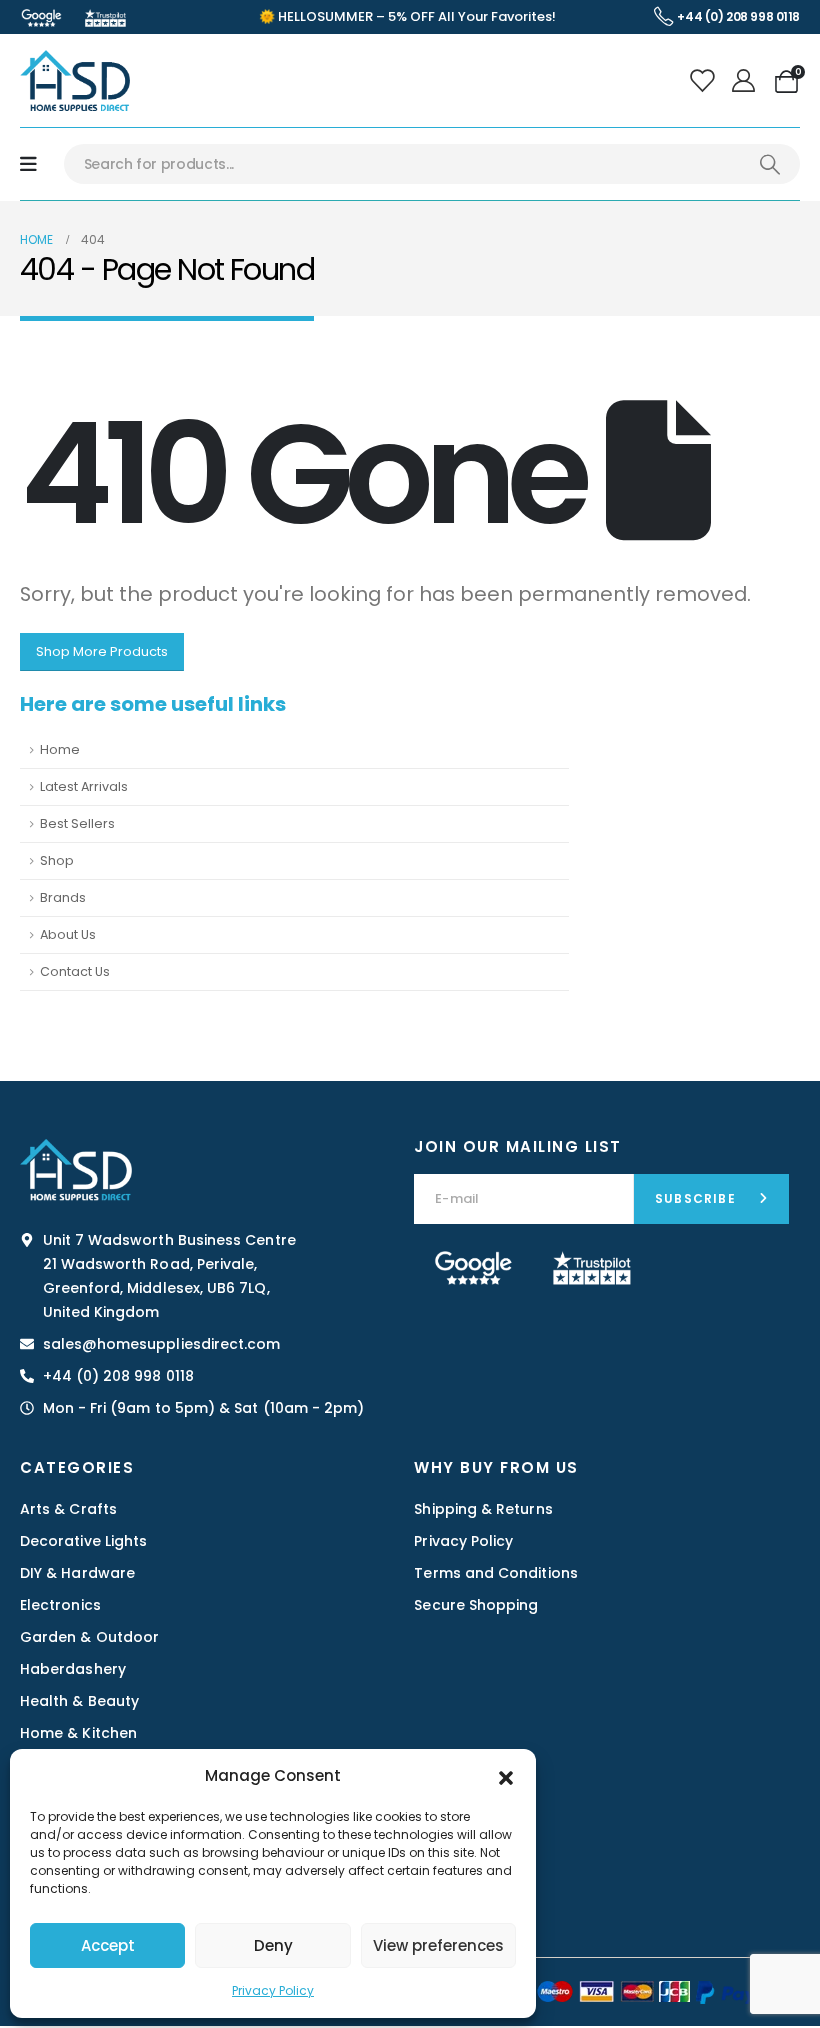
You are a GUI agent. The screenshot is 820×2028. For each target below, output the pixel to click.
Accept (108, 1945)
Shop (57, 860)
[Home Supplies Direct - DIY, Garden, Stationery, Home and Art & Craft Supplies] (75, 80)
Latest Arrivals (84, 786)
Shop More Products (102, 651)
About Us (68, 934)
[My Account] (746, 81)
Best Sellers (77, 823)
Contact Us (75, 971)
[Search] (769, 164)
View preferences (438, 1945)
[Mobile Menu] (28, 164)
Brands (63, 897)
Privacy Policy (273, 1990)
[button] (506, 1776)
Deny (273, 1945)
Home (60, 749)
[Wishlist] (703, 81)
